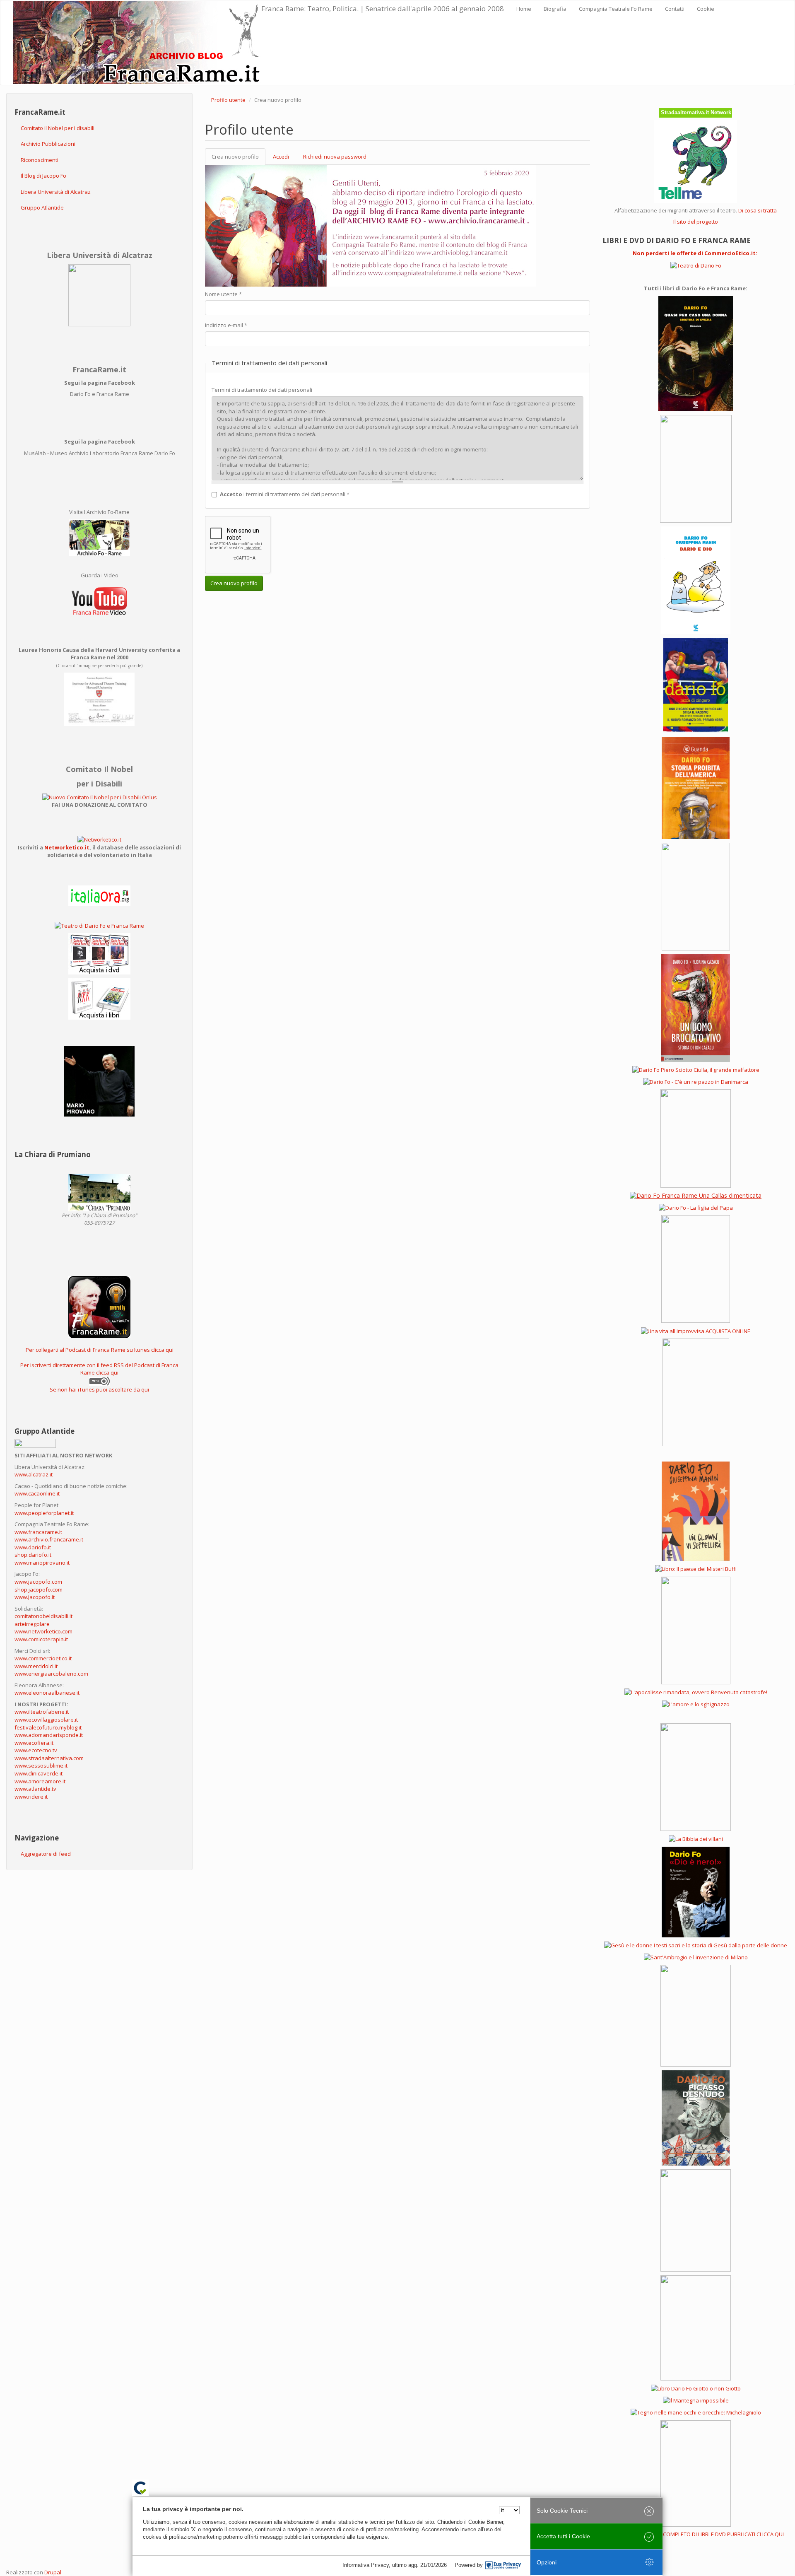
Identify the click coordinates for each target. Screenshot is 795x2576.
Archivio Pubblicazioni (48, 144)
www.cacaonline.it (37, 1493)
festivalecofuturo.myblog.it (48, 1727)
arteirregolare (32, 1624)
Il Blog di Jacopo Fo (43, 176)
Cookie (706, 9)
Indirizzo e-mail (226, 325)
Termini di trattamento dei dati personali (262, 390)
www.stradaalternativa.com (49, 1758)
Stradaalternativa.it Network (696, 112)
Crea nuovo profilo (238, 159)
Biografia (555, 9)
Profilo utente (228, 100)
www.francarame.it (38, 1532)
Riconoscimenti (40, 160)
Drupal (53, 2572)
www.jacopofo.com (38, 1582)
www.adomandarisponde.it (49, 1735)
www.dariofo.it (33, 1547)
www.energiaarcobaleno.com (51, 1674)
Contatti (675, 9)
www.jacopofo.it (35, 1597)
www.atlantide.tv (35, 1789)
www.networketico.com (43, 1631)
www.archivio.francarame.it (49, 1539)
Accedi (281, 157)
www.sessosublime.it (41, 1766)
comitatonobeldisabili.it (43, 1616)
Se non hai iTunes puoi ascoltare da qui (99, 1389)
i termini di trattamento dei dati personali (285, 494)
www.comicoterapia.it (41, 1639)
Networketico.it (67, 847)
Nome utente (223, 294)
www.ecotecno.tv (36, 1750)
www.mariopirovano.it (42, 1563)
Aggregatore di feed (46, 1854)
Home (524, 9)
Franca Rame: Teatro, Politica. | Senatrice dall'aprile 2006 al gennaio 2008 (383, 8)
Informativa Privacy (366, 2565)
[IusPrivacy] (503, 2565)
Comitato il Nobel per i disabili (58, 128)
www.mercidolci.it (36, 1666)
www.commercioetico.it (43, 1658)
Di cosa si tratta (758, 210)
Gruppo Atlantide (42, 207)
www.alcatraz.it (34, 1474)
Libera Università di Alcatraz (56, 192)
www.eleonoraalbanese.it (47, 1693)
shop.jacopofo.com (39, 1589)
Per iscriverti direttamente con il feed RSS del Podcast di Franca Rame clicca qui (99, 1369)
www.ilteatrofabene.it (42, 1712)
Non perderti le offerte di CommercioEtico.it (694, 253)
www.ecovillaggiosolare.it (46, 1720)
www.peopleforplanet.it (44, 1513)
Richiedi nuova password (335, 157)
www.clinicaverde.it (39, 1773)
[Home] (137, 43)
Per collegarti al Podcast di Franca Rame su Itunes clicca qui (100, 1350)
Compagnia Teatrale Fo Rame (616, 9)
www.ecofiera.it (34, 1743)
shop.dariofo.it (33, 1555)
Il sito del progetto (696, 222)
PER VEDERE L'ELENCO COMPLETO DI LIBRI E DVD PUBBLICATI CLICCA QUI (696, 2534)
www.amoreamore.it (40, 1781)
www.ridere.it (31, 1797)
